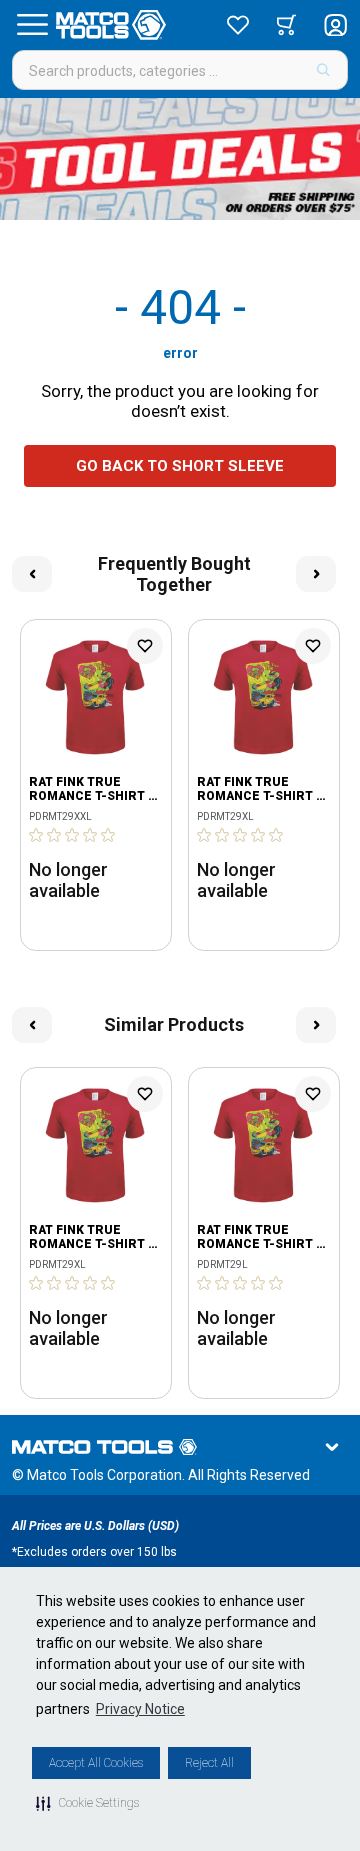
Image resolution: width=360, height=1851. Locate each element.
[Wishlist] (238, 25)
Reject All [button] (209, 1763)
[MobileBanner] (180, 159)
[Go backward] (32, 574)
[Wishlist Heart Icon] (145, 646)
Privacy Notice (140, 1709)
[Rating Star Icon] (37, 835)
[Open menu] (32, 25)
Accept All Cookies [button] (96, 1763)
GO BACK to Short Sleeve (180, 466)
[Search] (323, 70)
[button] (87, 1803)
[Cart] (286, 25)
